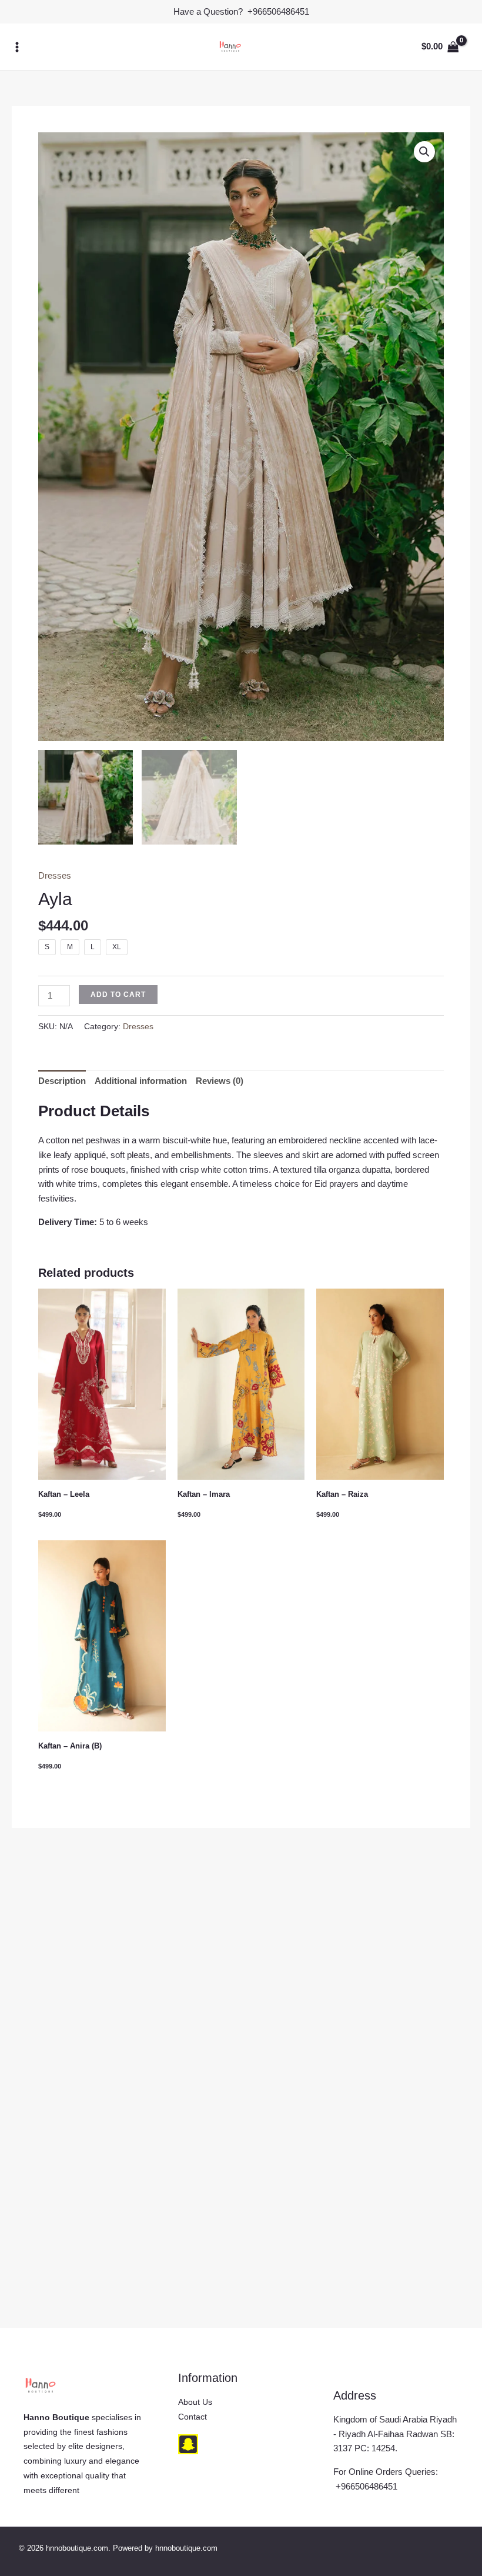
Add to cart (118, 995)
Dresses (55, 875)
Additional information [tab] (141, 1081)
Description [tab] (62, 1081)
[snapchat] (188, 2444)
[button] (424, 152)
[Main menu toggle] (17, 47)
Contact (193, 2417)
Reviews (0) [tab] (220, 1081)
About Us (195, 2402)
